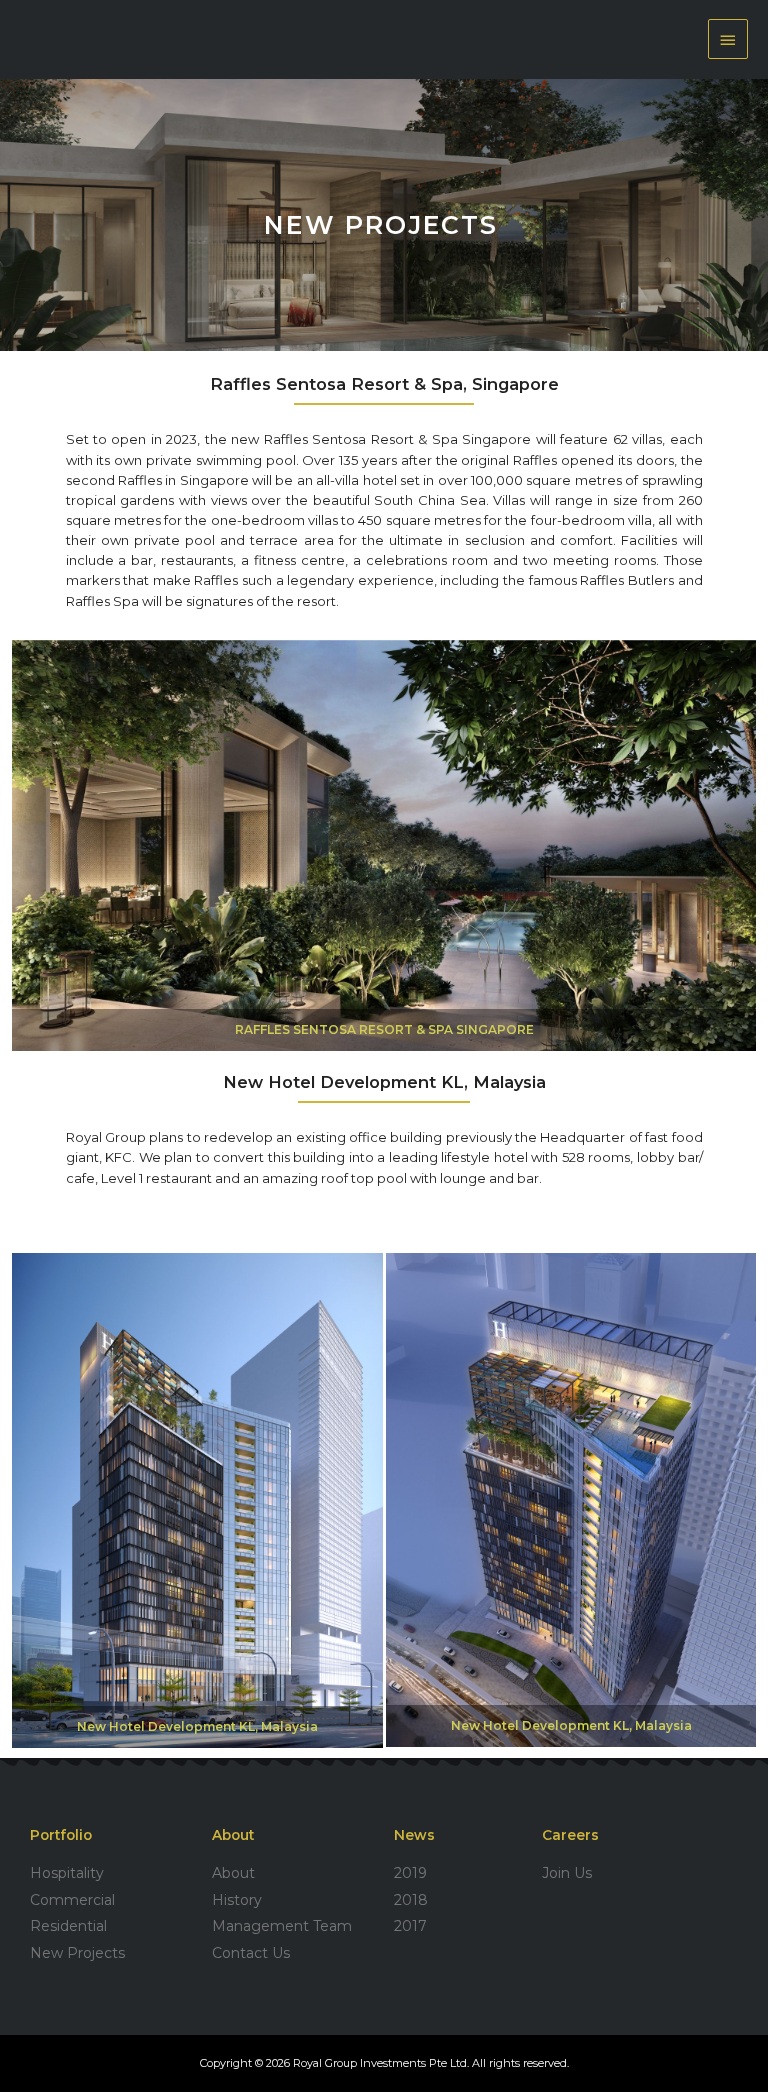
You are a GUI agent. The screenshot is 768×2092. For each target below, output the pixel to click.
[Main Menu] (728, 39)
